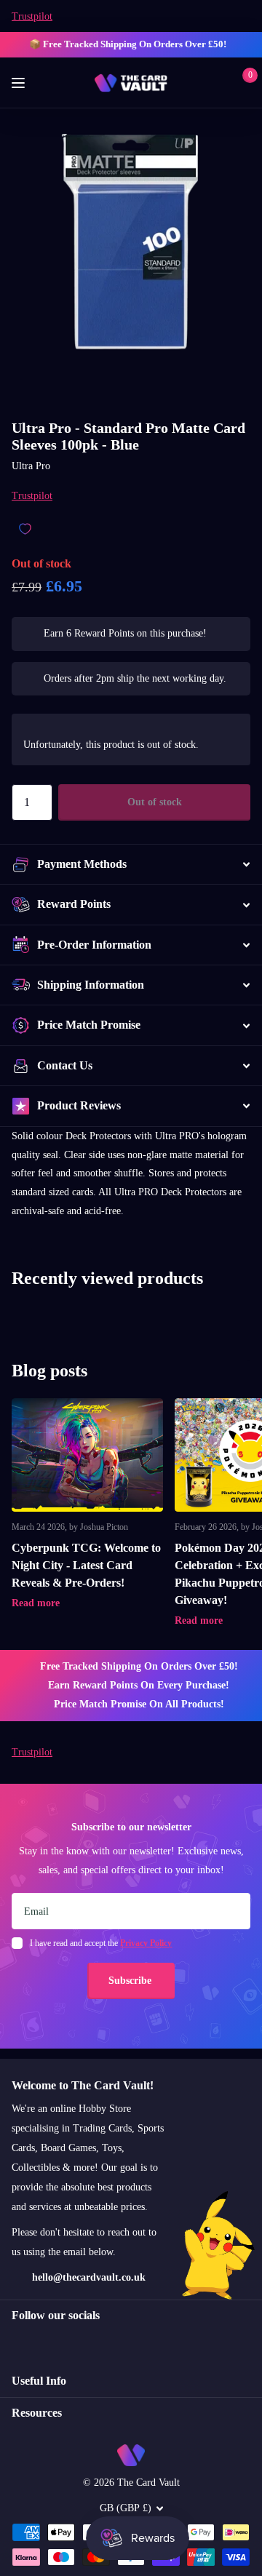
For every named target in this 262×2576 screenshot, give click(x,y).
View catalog (20, 83)
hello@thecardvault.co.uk (89, 2277)
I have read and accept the (101, 1943)
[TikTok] (79, 2341)
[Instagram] (17, 2341)
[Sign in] (219, 83)
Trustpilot (32, 16)
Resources (37, 2413)
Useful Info (39, 2381)
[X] (48, 2341)
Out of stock (155, 802)
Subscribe (131, 1981)
